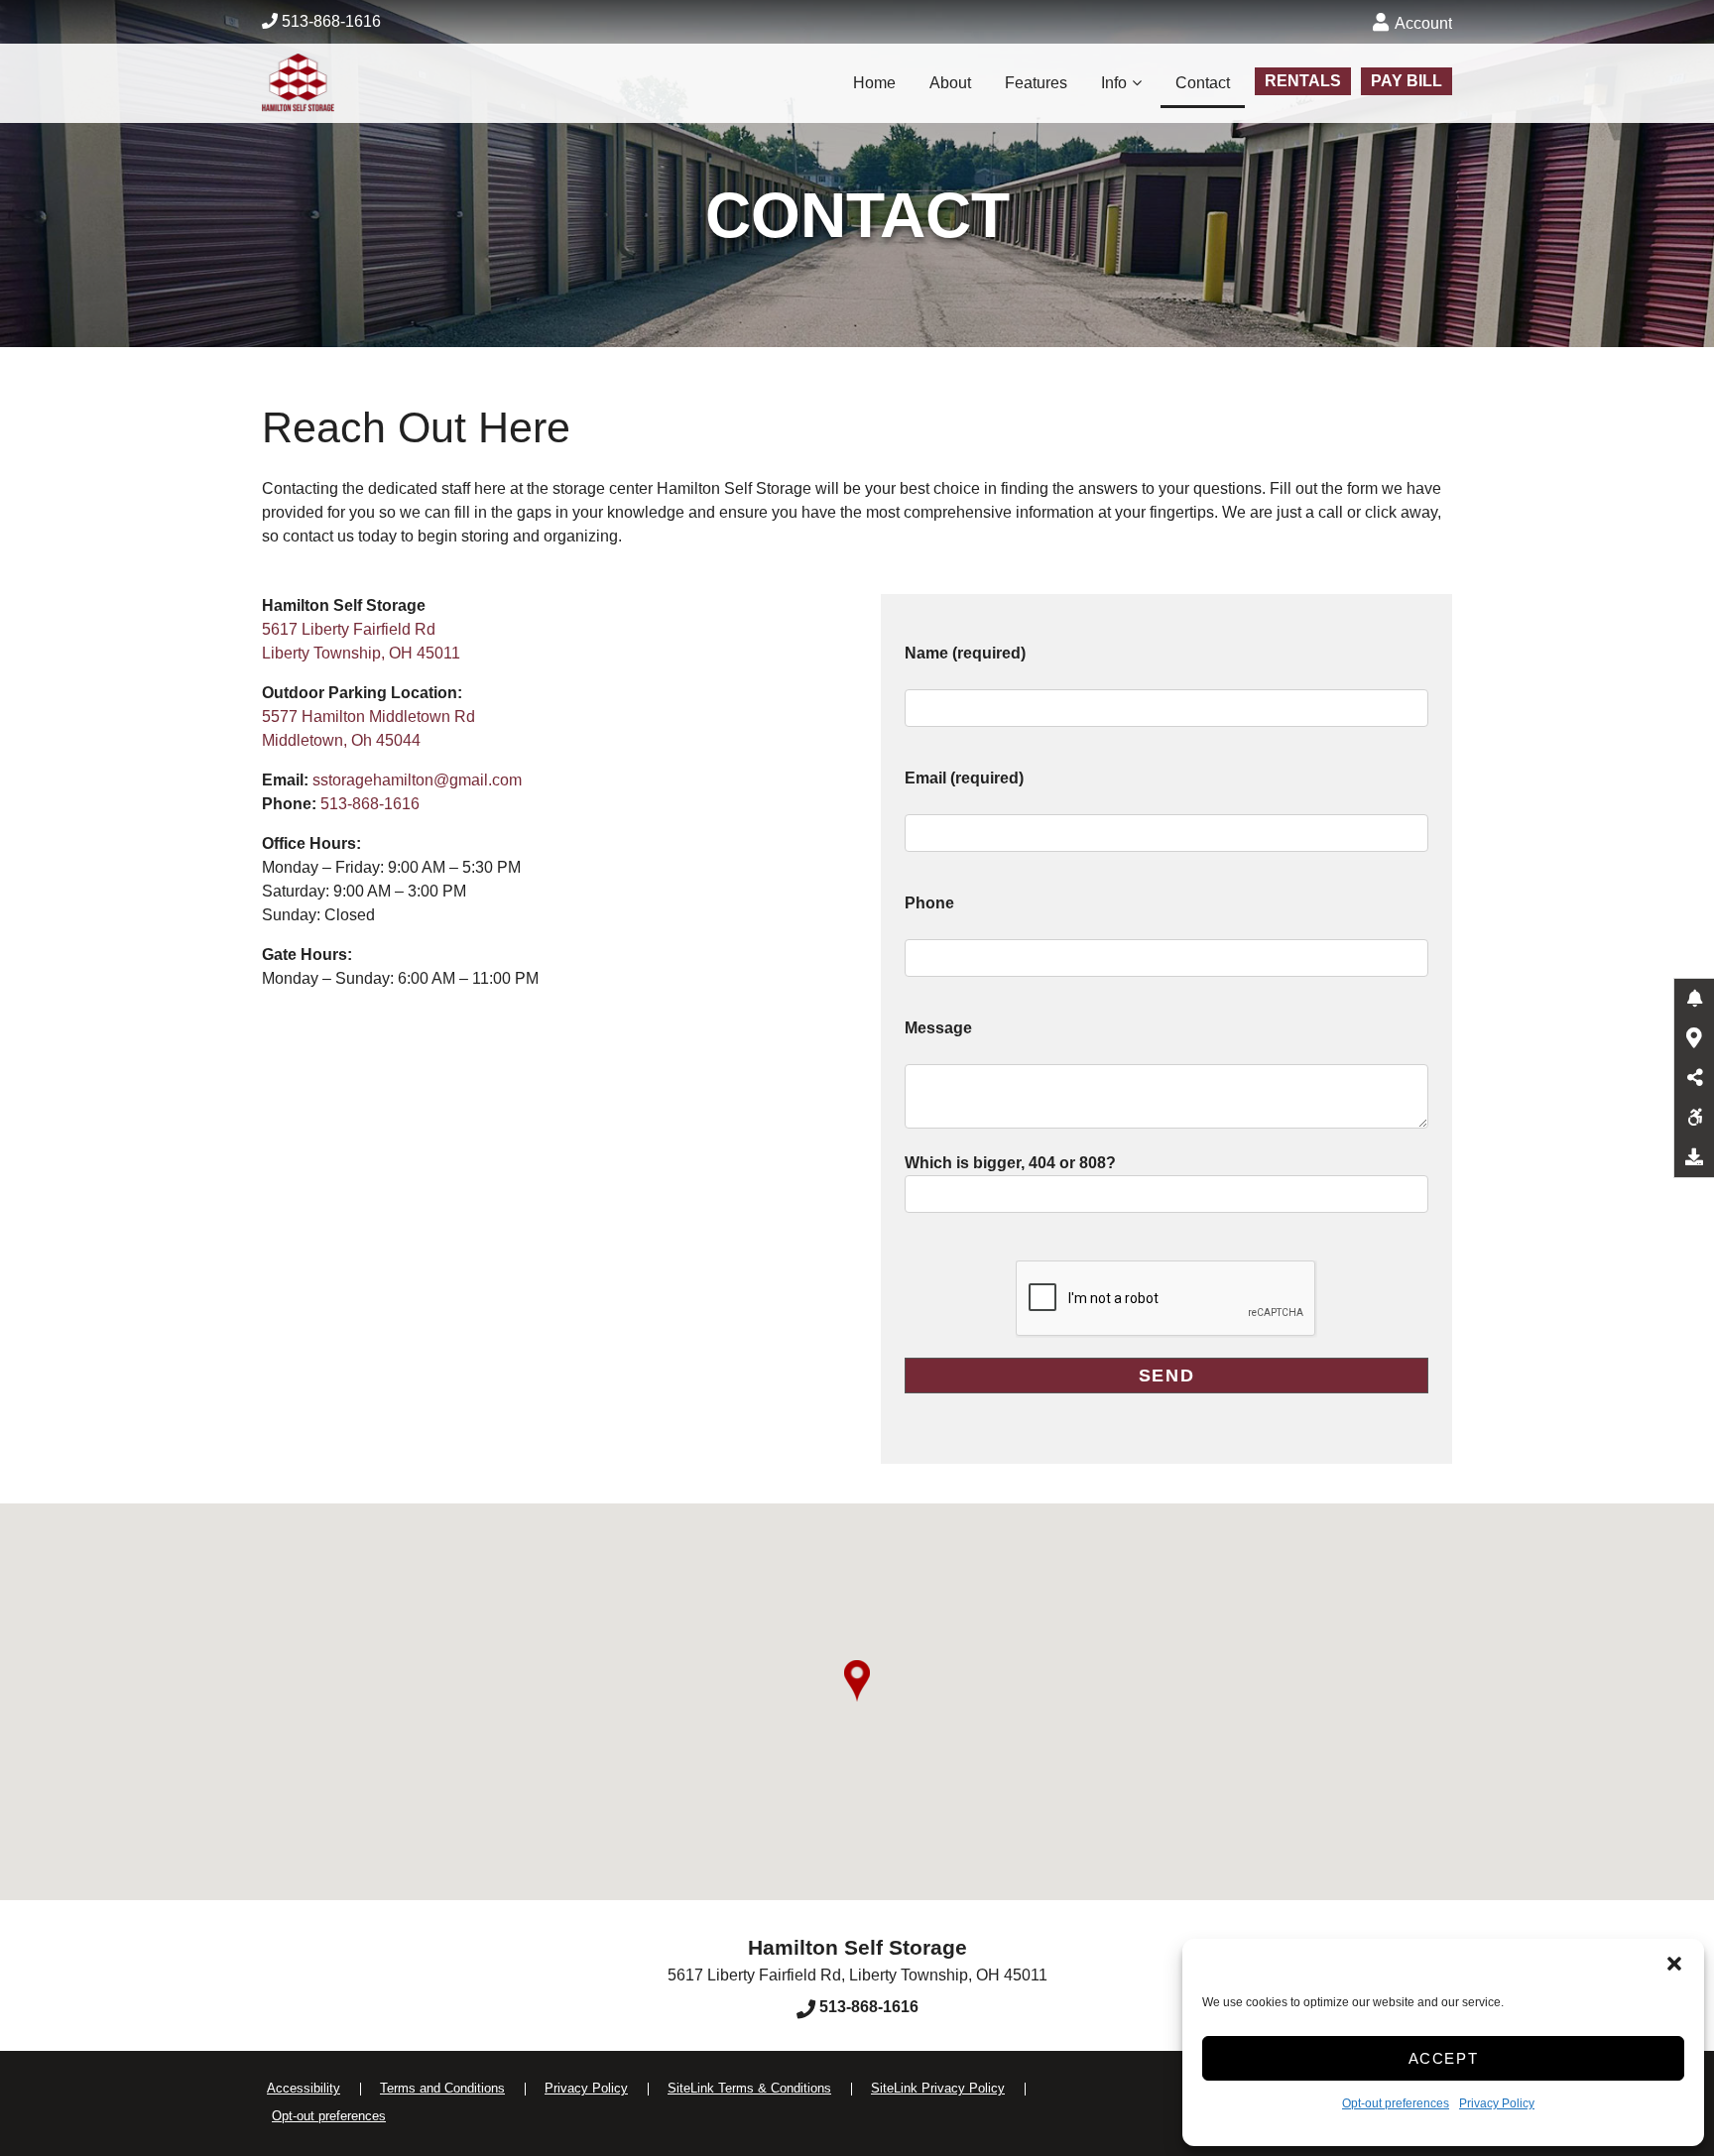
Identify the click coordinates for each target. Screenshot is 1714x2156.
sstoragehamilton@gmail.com (417, 780)
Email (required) (964, 778)
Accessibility (304, 2088)
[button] (1674, 1964)
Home (874, 83)
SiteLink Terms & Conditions (749, 2088)
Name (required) (965, 653)
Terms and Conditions (442, 2088)
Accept (1444, 2058)
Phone (929, 903)
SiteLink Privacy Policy (938, 2088)
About (950, 83)
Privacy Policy (1497, 2103)
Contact (1203, 83)
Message (938, 1028)
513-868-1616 (329, 21)
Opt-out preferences (1396, 2103)
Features (1036, 83)
